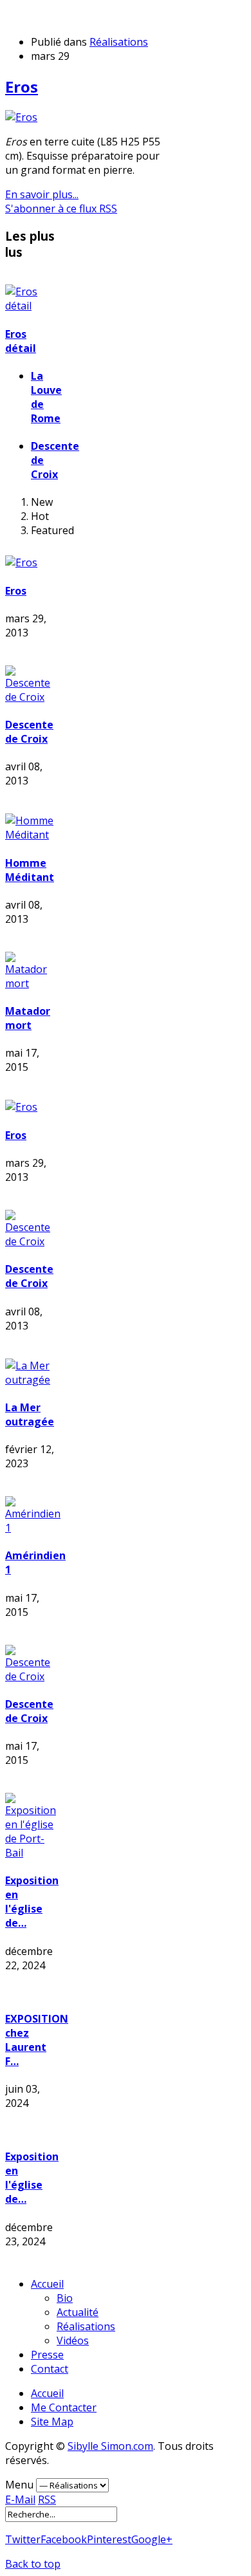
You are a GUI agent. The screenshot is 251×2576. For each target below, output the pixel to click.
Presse (47, 2355)
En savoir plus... (42, 194)
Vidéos (73, 2340)
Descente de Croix (29, 732)
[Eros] (21, 117)
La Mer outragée (30, 1414)
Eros (22, 87)
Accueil (47, 2284)
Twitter (23, 2539)
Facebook (64, 2539)
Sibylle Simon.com (110, 2446)
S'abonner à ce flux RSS (61, 208)
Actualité (78, 2312)
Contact (50, 2369)
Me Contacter (64, 2407)
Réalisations (119, 42)
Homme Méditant (30, 870)
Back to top (33, 2564)
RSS (47, 2499)
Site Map (52, 2422)
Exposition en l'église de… (32, 1902)
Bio (65, 2298)
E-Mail (20, 2499)
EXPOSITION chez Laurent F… (37, 2040)
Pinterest (109, 2539)
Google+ (152, 2539)
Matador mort (28, 1018)
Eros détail (21, 341)
